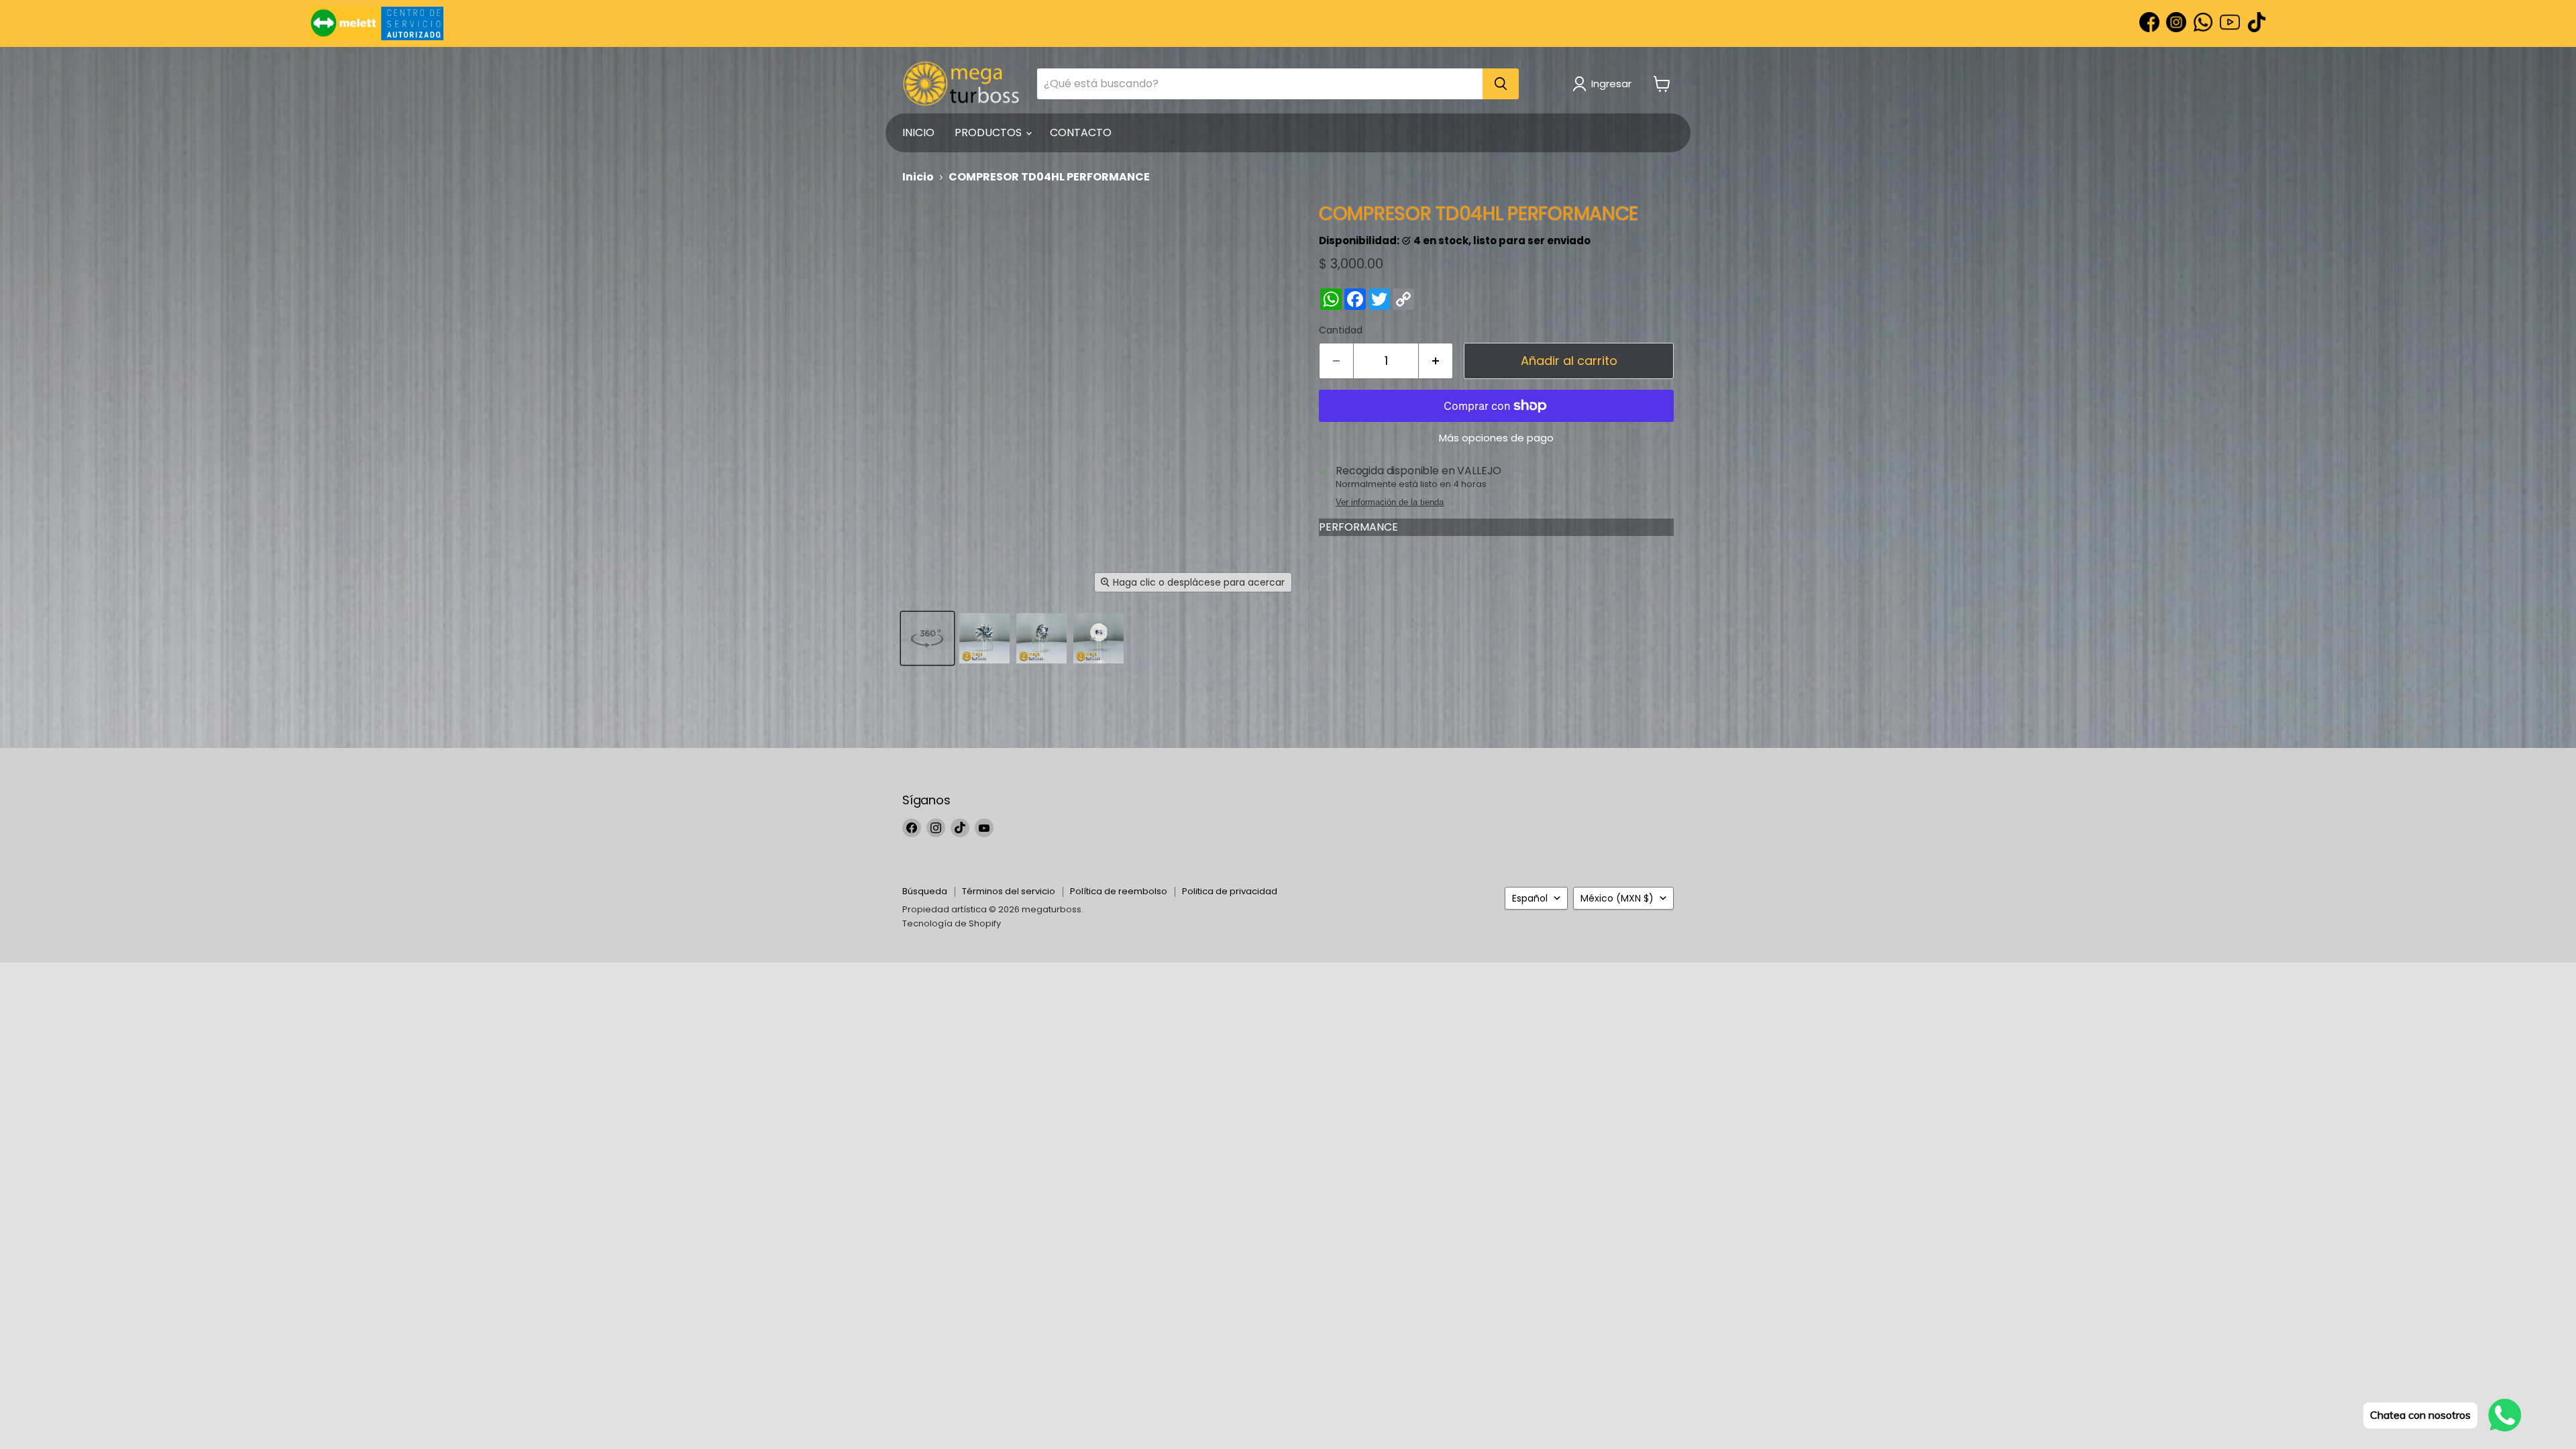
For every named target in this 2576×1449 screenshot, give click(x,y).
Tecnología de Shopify (952, 923)
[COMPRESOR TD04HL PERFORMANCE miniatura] (927, 638)
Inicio (918, 177)
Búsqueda (925, 891)
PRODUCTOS (989, 132)
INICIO (918, 132)
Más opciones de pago (1496, 438)
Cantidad (1341, 330)
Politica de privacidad (1230, 891)
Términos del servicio (1009, 891)
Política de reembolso (1119, 891)
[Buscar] (1501, 84)
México (1617, 898)
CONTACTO (1081, 132)
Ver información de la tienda (1390, 502)
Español (1530, 898)
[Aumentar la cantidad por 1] (1436, 361)
